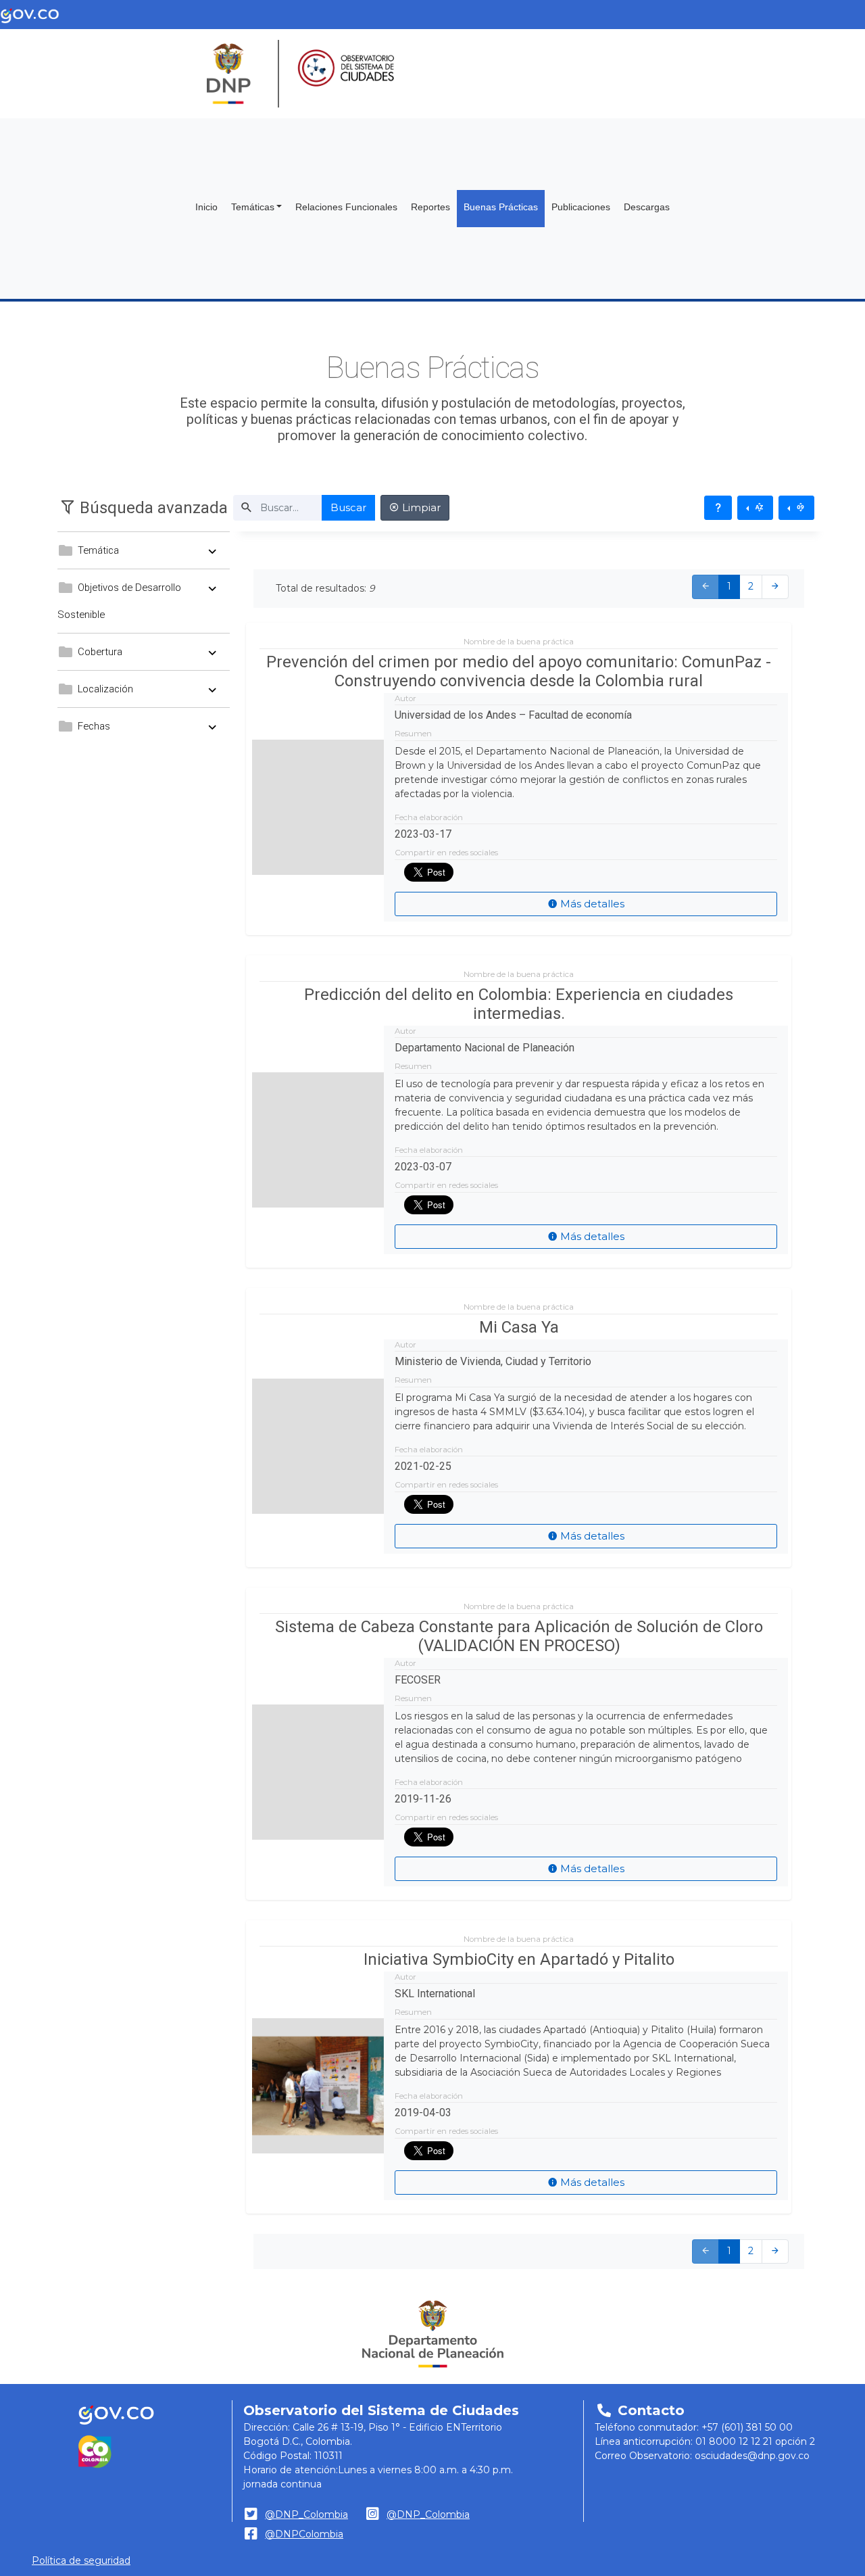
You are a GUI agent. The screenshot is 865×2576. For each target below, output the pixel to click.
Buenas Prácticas (501, 207)
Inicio (206, 207)
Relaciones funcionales (346, 207)
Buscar (348, 507)
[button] (144, 508)
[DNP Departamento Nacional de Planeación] (433, 2334)
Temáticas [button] (253, 207)
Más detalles (591, 904)
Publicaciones (581, 207)
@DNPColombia (304, 2534)
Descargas (647, 207)
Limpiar (420, 507)
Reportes (430, 207)
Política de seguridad (81, 2560)
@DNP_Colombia (306, 2514)
